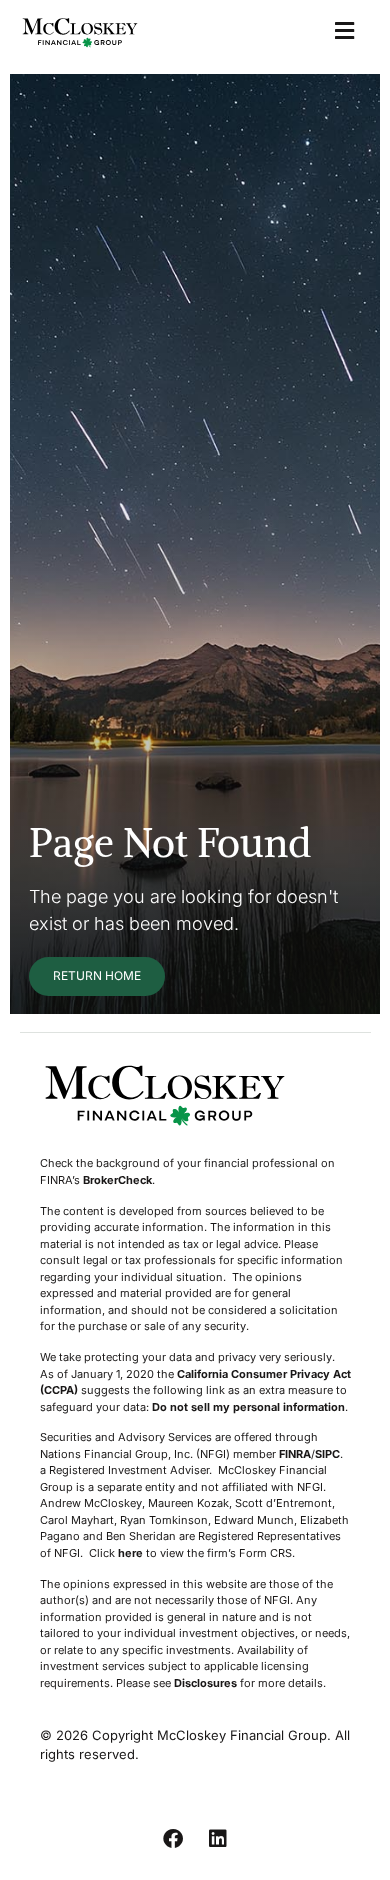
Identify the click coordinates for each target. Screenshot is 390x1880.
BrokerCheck (117, 1180)
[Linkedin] (218, 1839)
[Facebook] (173, 1839)
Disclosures (205, 1683)
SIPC (327, 1454)
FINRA (295, 1454)
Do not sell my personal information (248, 1407)
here (130, 1553)
